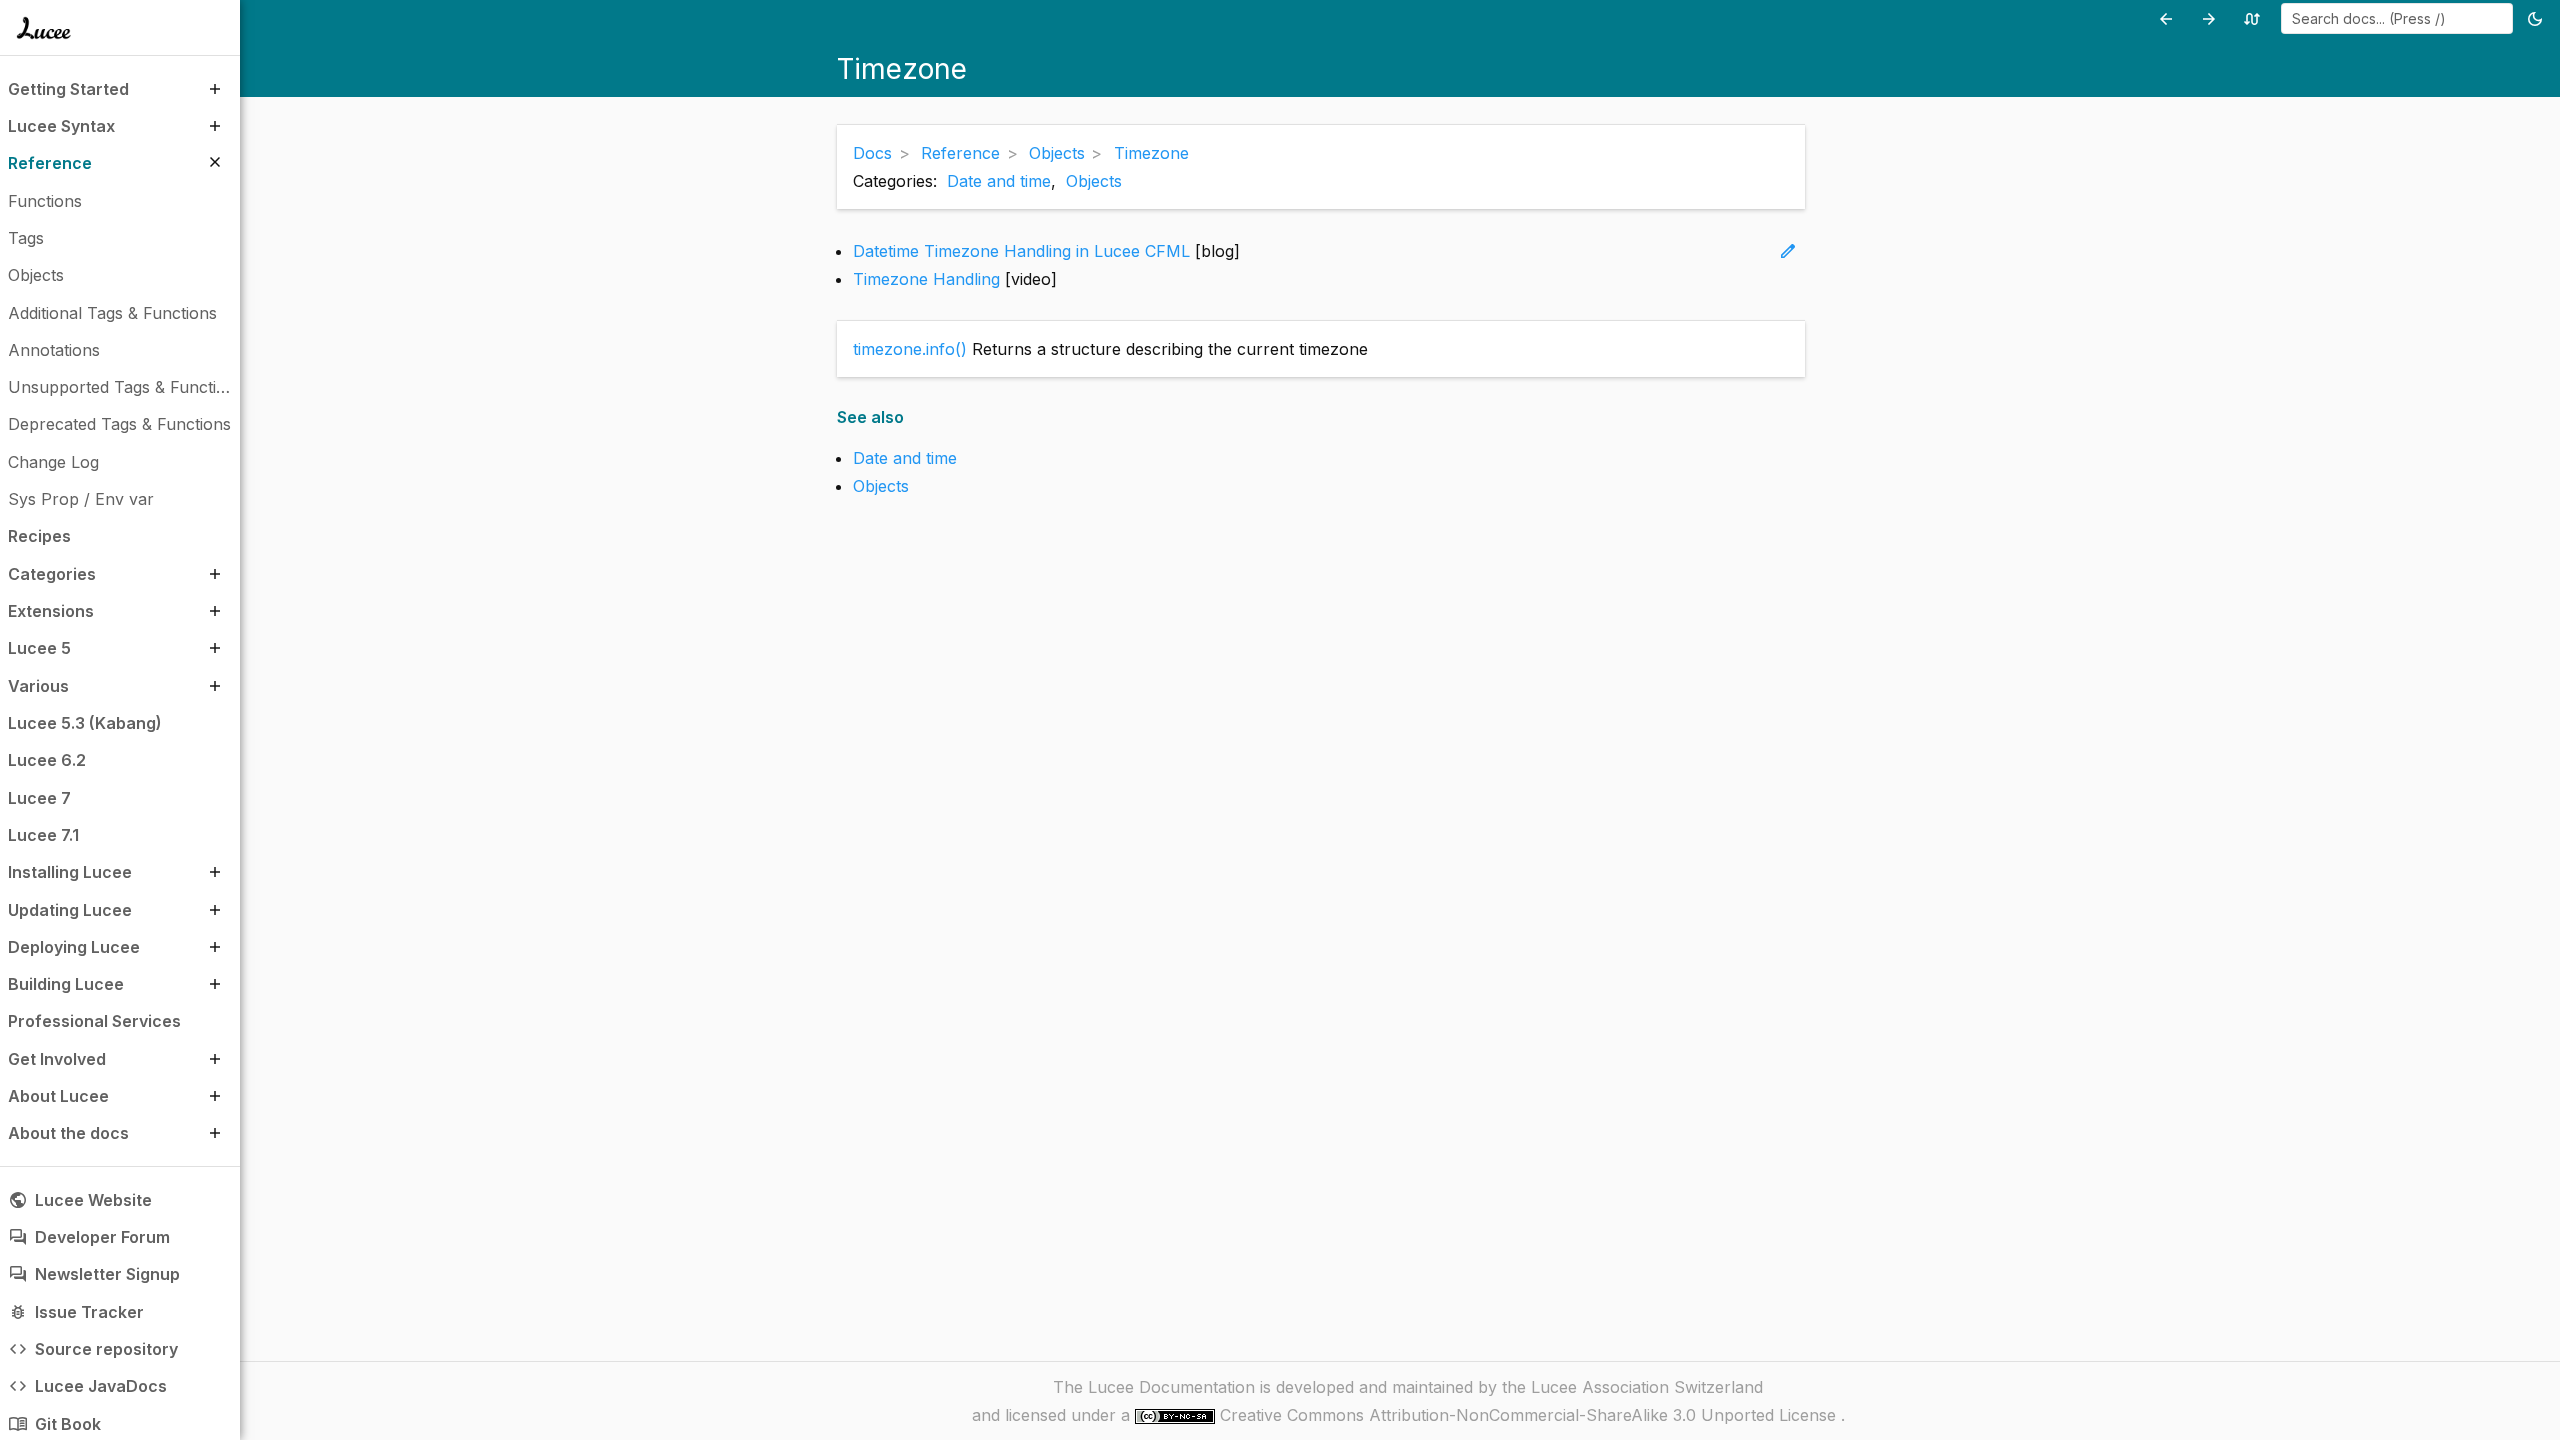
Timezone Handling (926, 279)
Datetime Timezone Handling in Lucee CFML (1021, 251)
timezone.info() (910, 349)
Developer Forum (89, 1237)
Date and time (999, 181)
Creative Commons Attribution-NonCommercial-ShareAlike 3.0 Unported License (1530, 1415)
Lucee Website (80, 1200)
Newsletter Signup (94, 1274)
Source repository (93, 1349)
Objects (1094, 181)
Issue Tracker (76, 1312)
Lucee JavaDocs (87, 1386)
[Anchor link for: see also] (910, 417)
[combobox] (2397, 18)
